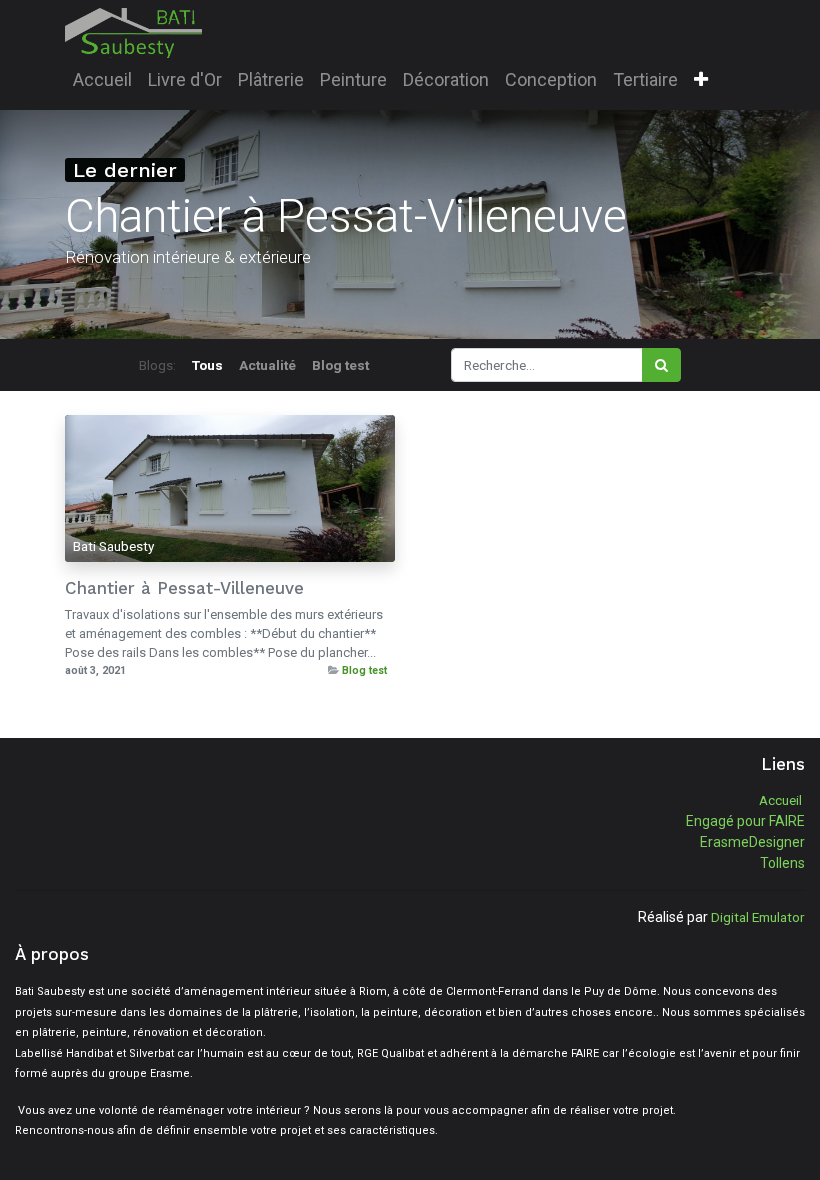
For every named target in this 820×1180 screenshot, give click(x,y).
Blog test (364, 670)
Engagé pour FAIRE (745, 821)
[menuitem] (102, 79)
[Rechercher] (661, 365)
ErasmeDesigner (752, 842)
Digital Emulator (758, 917)
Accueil (780, 800)
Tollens (782, 863)
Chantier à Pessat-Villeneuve (184, 588)
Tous (207, 365)
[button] (701, 80)
